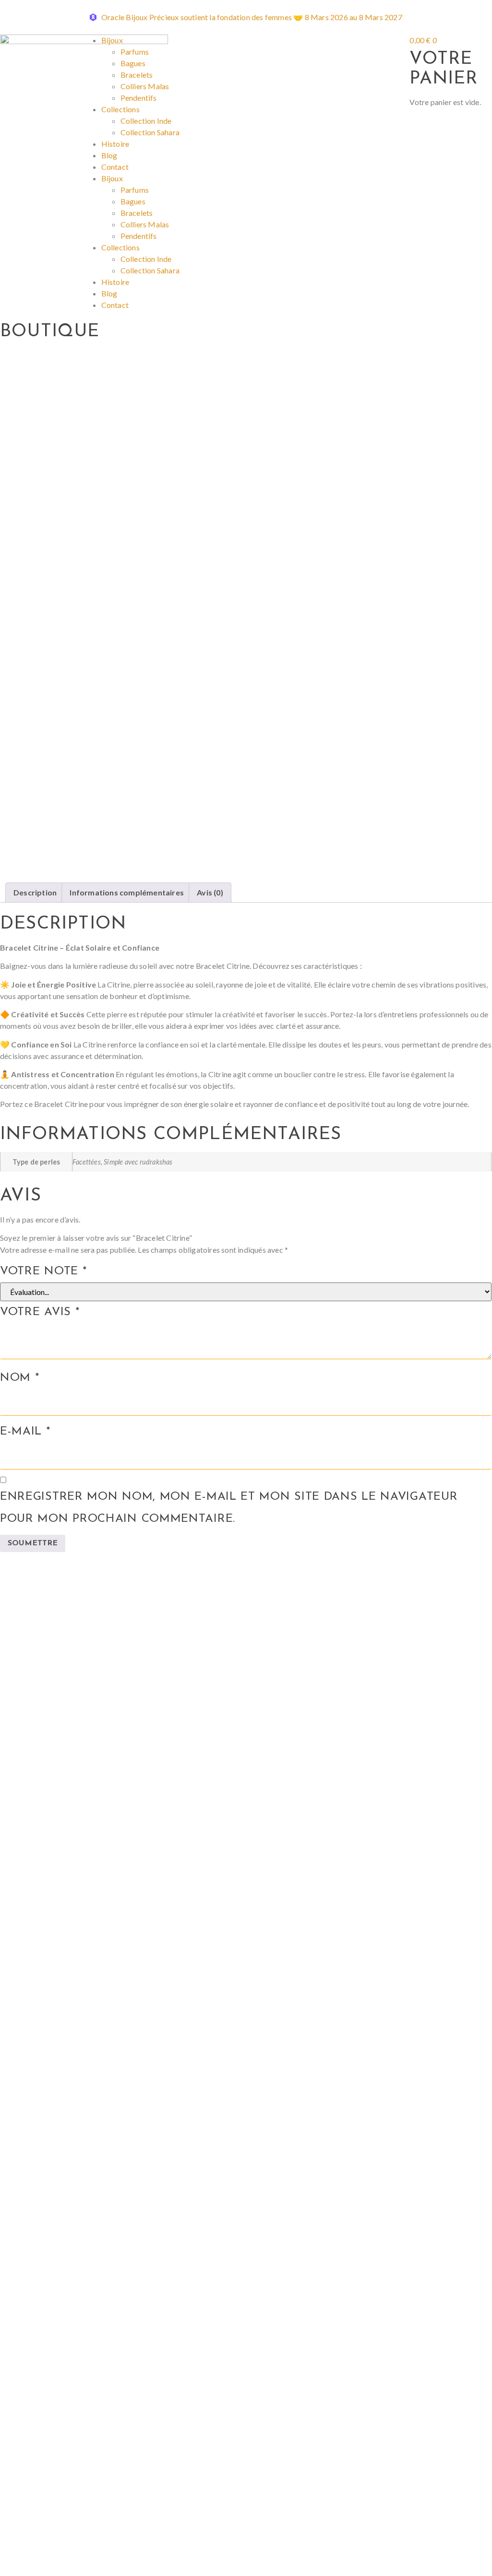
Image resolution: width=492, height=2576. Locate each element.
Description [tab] (35, 892)
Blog (109, 155)
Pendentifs (139, 98)
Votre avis (40, 1312)
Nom (20, 1378)
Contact (115, 167)
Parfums (135, 52)
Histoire (115, 144)
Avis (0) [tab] (210, 892)
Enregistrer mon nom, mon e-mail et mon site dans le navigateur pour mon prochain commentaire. (229, 1508)
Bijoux (112, 40)
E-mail (25, 1432)
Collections (120, 109)
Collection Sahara (150, 132)
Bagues (133, 63)
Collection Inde (146, 121)
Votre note (43, 1271)
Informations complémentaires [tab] (127, 892)
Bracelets (137, 75)
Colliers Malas (145, 86)
